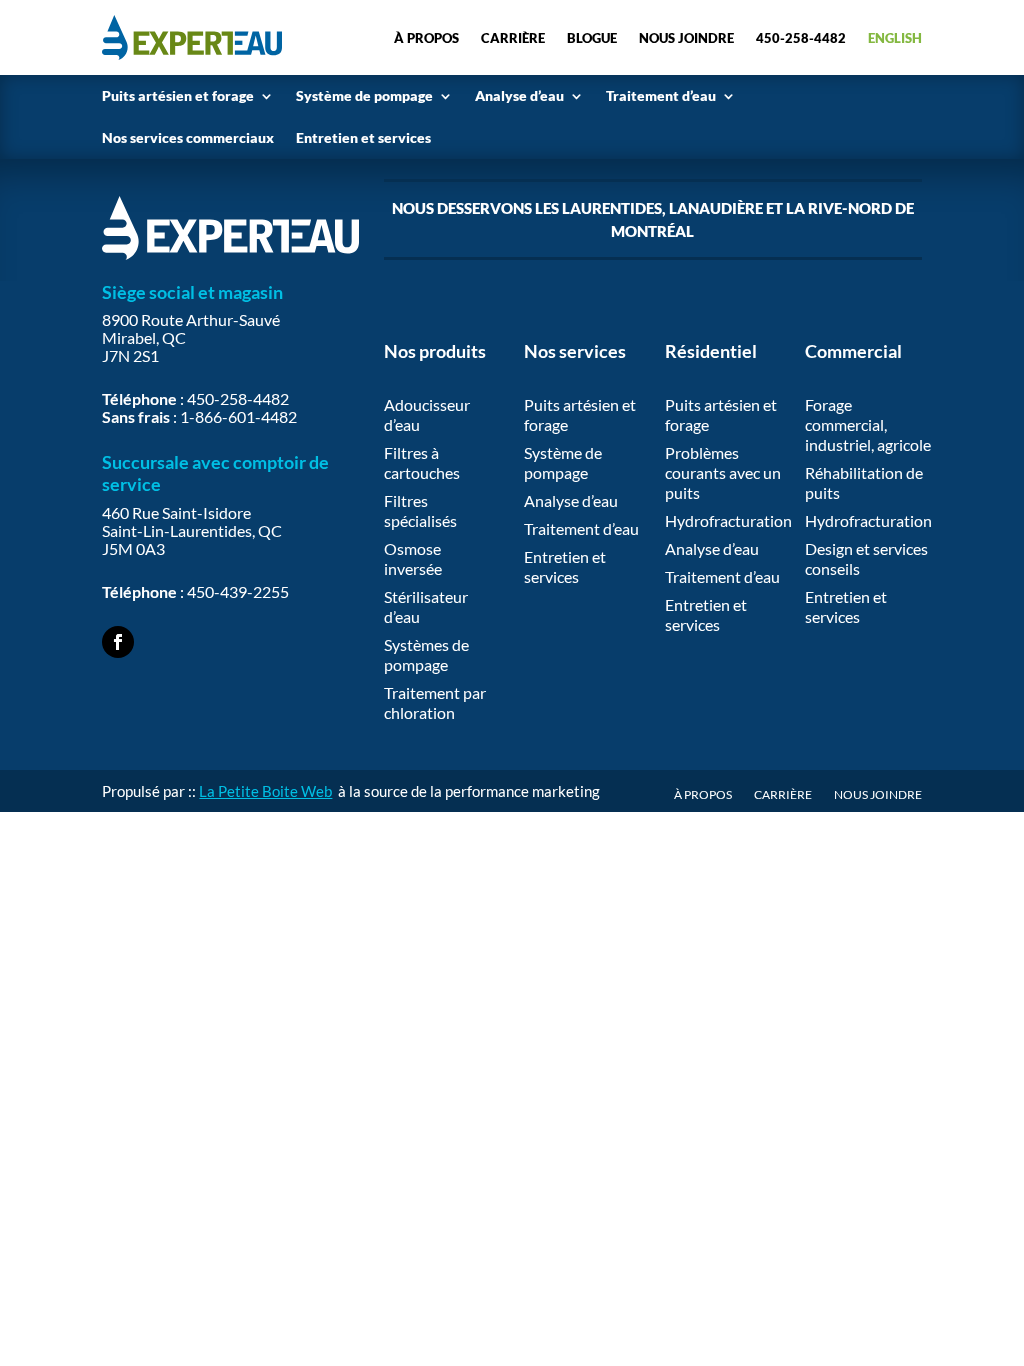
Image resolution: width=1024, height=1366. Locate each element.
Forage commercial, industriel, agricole (868, 424)
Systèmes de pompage (426, 654)
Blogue (592, 38)
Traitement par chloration (435, 702)
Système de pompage (364, 95)
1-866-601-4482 (238, 416)
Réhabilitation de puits (864, 482)
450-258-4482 (801, 38)
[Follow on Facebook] (118, 642)
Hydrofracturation (728, 520)
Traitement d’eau (661, 95)
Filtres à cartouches (422, 462)
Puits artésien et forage (178, 95)
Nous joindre (686, 38)
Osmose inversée (413, 558)
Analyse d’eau (519, 95)
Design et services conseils (866, 558)
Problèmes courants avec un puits (723, 472)
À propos (426, 38)
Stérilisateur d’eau (426, 606)
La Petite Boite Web (265, 791)
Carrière (513, 38)
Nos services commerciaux (188, 137)
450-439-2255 (238, 591)
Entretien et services (363, 137)
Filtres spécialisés (420, 510)
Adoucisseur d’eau (427, 414)
